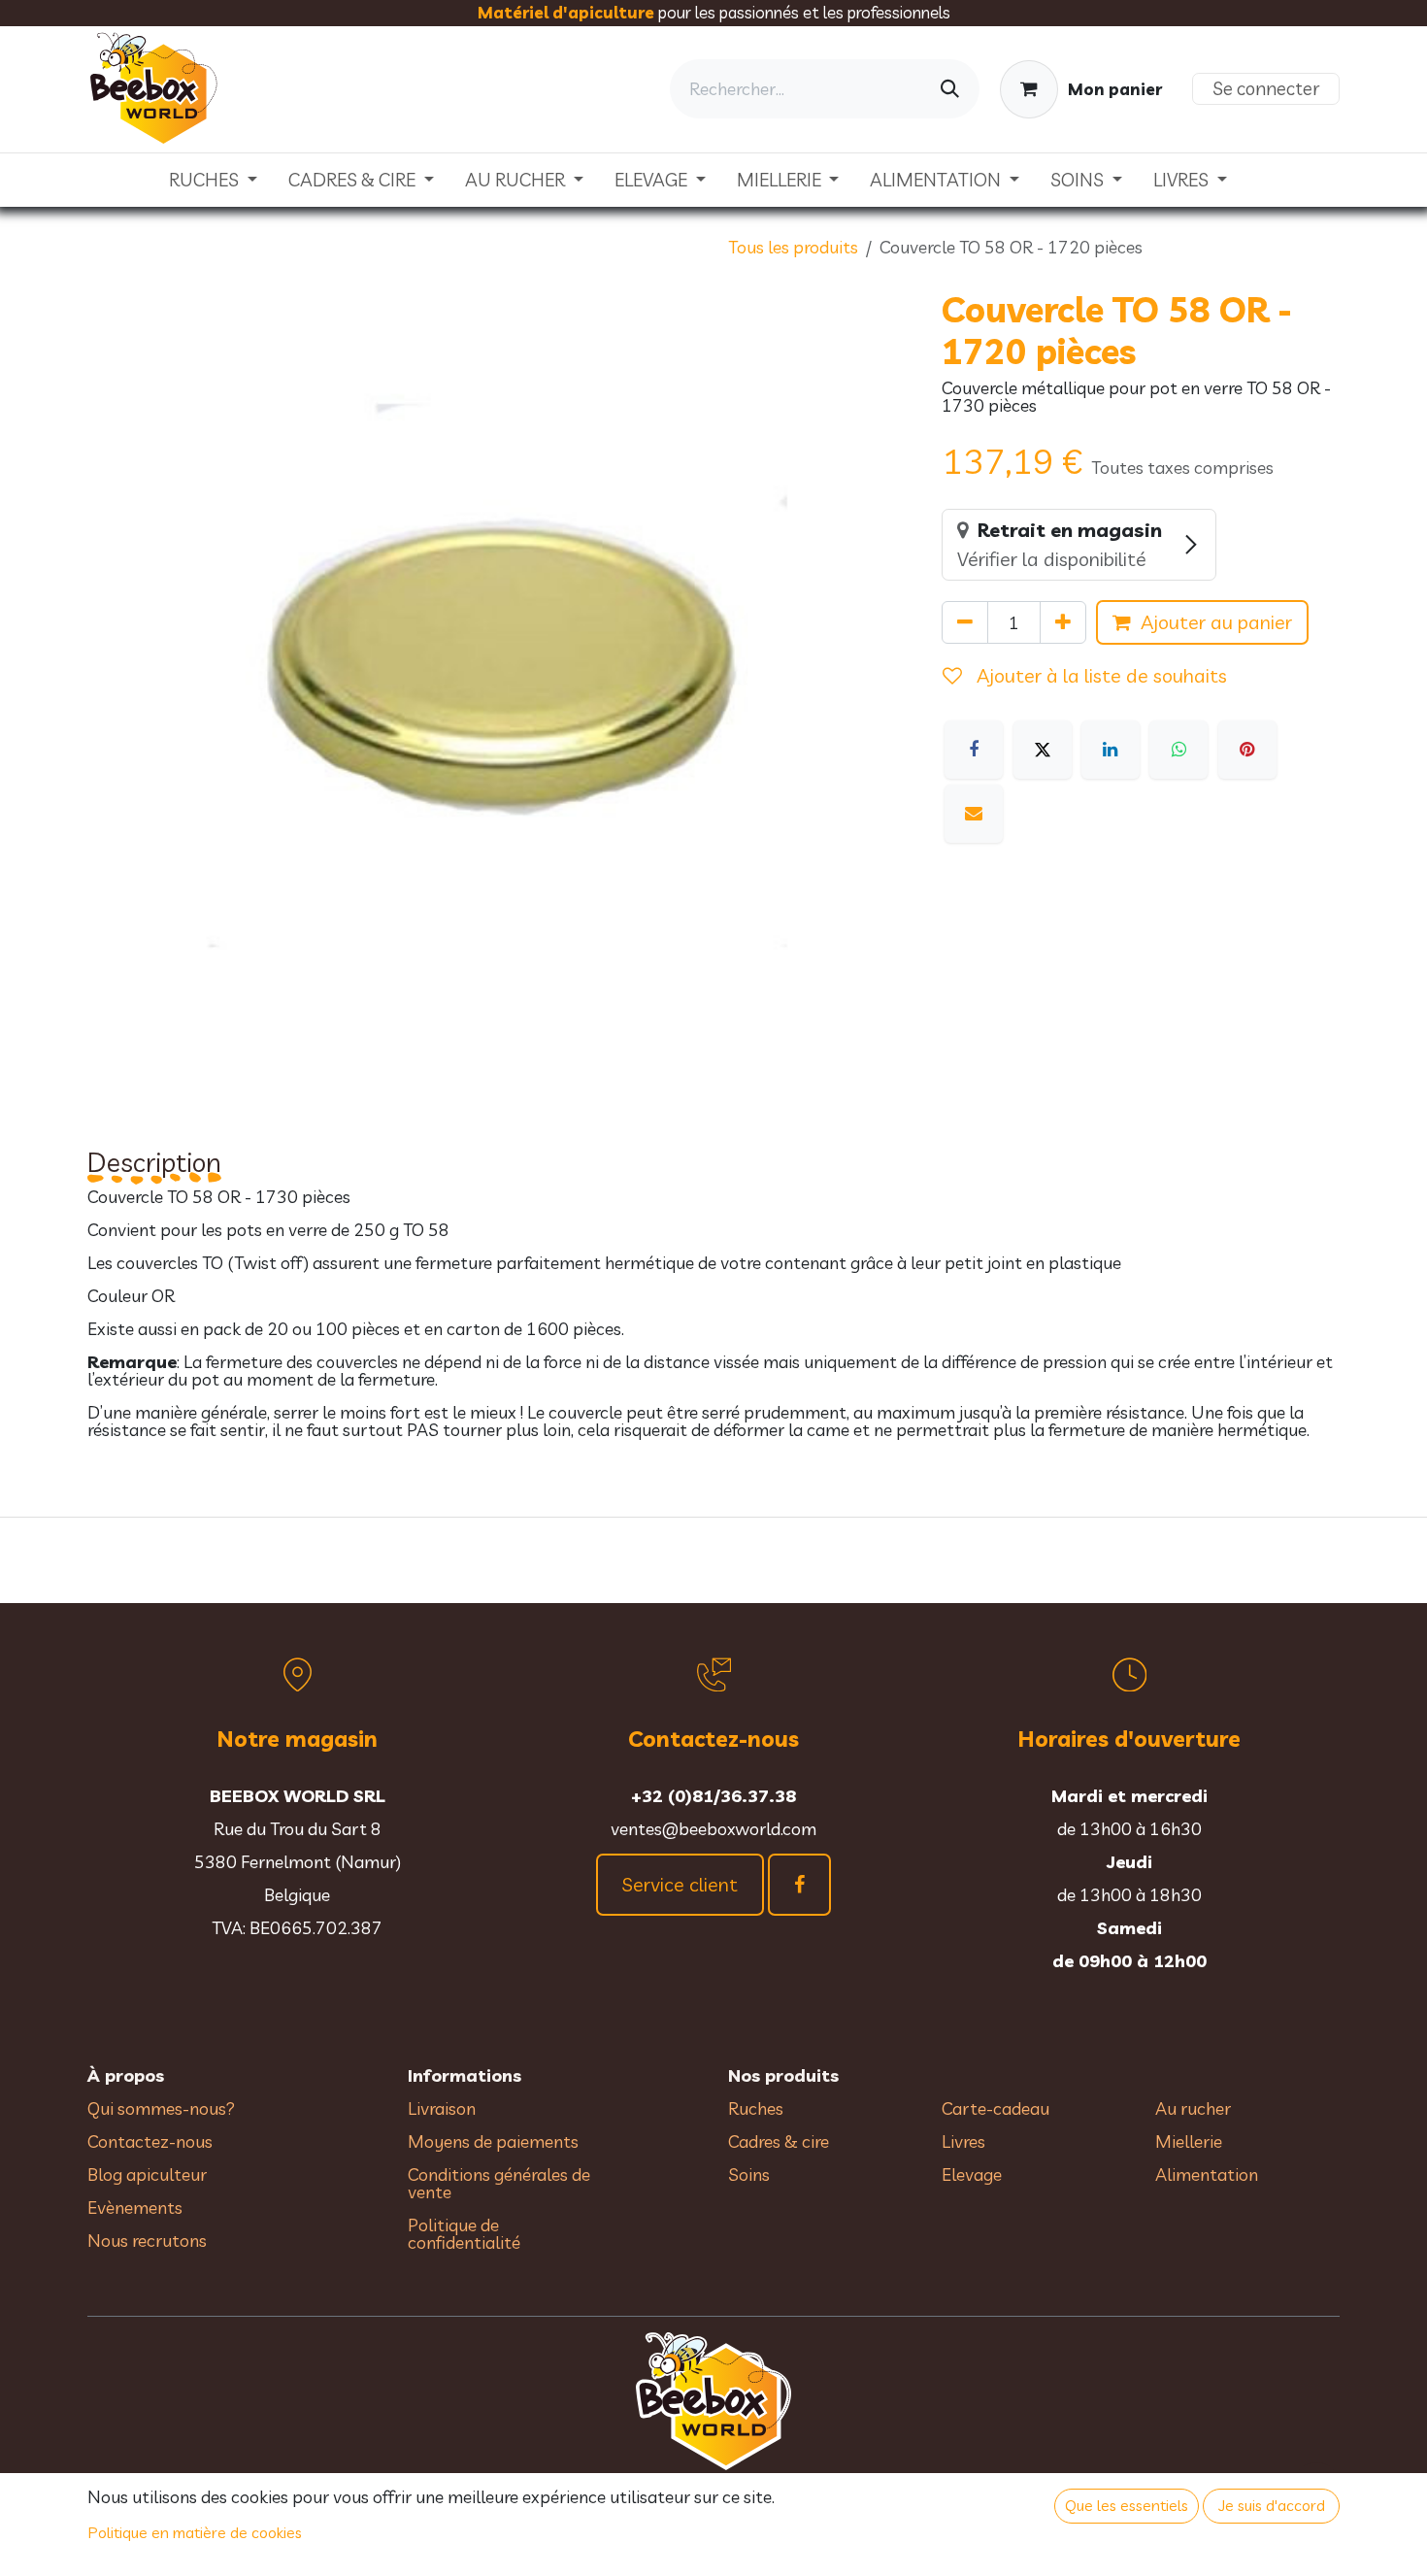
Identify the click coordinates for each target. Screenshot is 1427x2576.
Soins (749, 2175)
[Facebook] (974, 750)
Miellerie (1189, 2141)
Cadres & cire (779, 2141)
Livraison (442, 2108)
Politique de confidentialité (464, 2234)
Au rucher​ (1193, 2108)
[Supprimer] (965, 622)
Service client (680, 1884)
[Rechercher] (950, 89)
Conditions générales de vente (499, 2183)
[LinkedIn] (1111, 750)
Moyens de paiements (493, 2141)
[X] (1043, 750)
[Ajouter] (1063, 622)
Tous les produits (793, 247)
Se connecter (1266, 88)
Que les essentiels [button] (1127, 2505)
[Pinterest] (1247, 750)
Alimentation (1207, 2175)
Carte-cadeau (996, 2108)
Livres (963, 2141)
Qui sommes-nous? (161, 2108)
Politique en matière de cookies (195, 2532)
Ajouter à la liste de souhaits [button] (1099, 675)
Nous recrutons (147, 2241)
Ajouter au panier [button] (1216, 622)
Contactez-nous (150, 2141)
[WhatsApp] (1178, 750)
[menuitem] (213, 180)
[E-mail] (974, 814)
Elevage (972, 2175)
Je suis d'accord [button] (1272, 2505)
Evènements (135, 2208)
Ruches (756, 2108)
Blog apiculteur (147, 2175)
